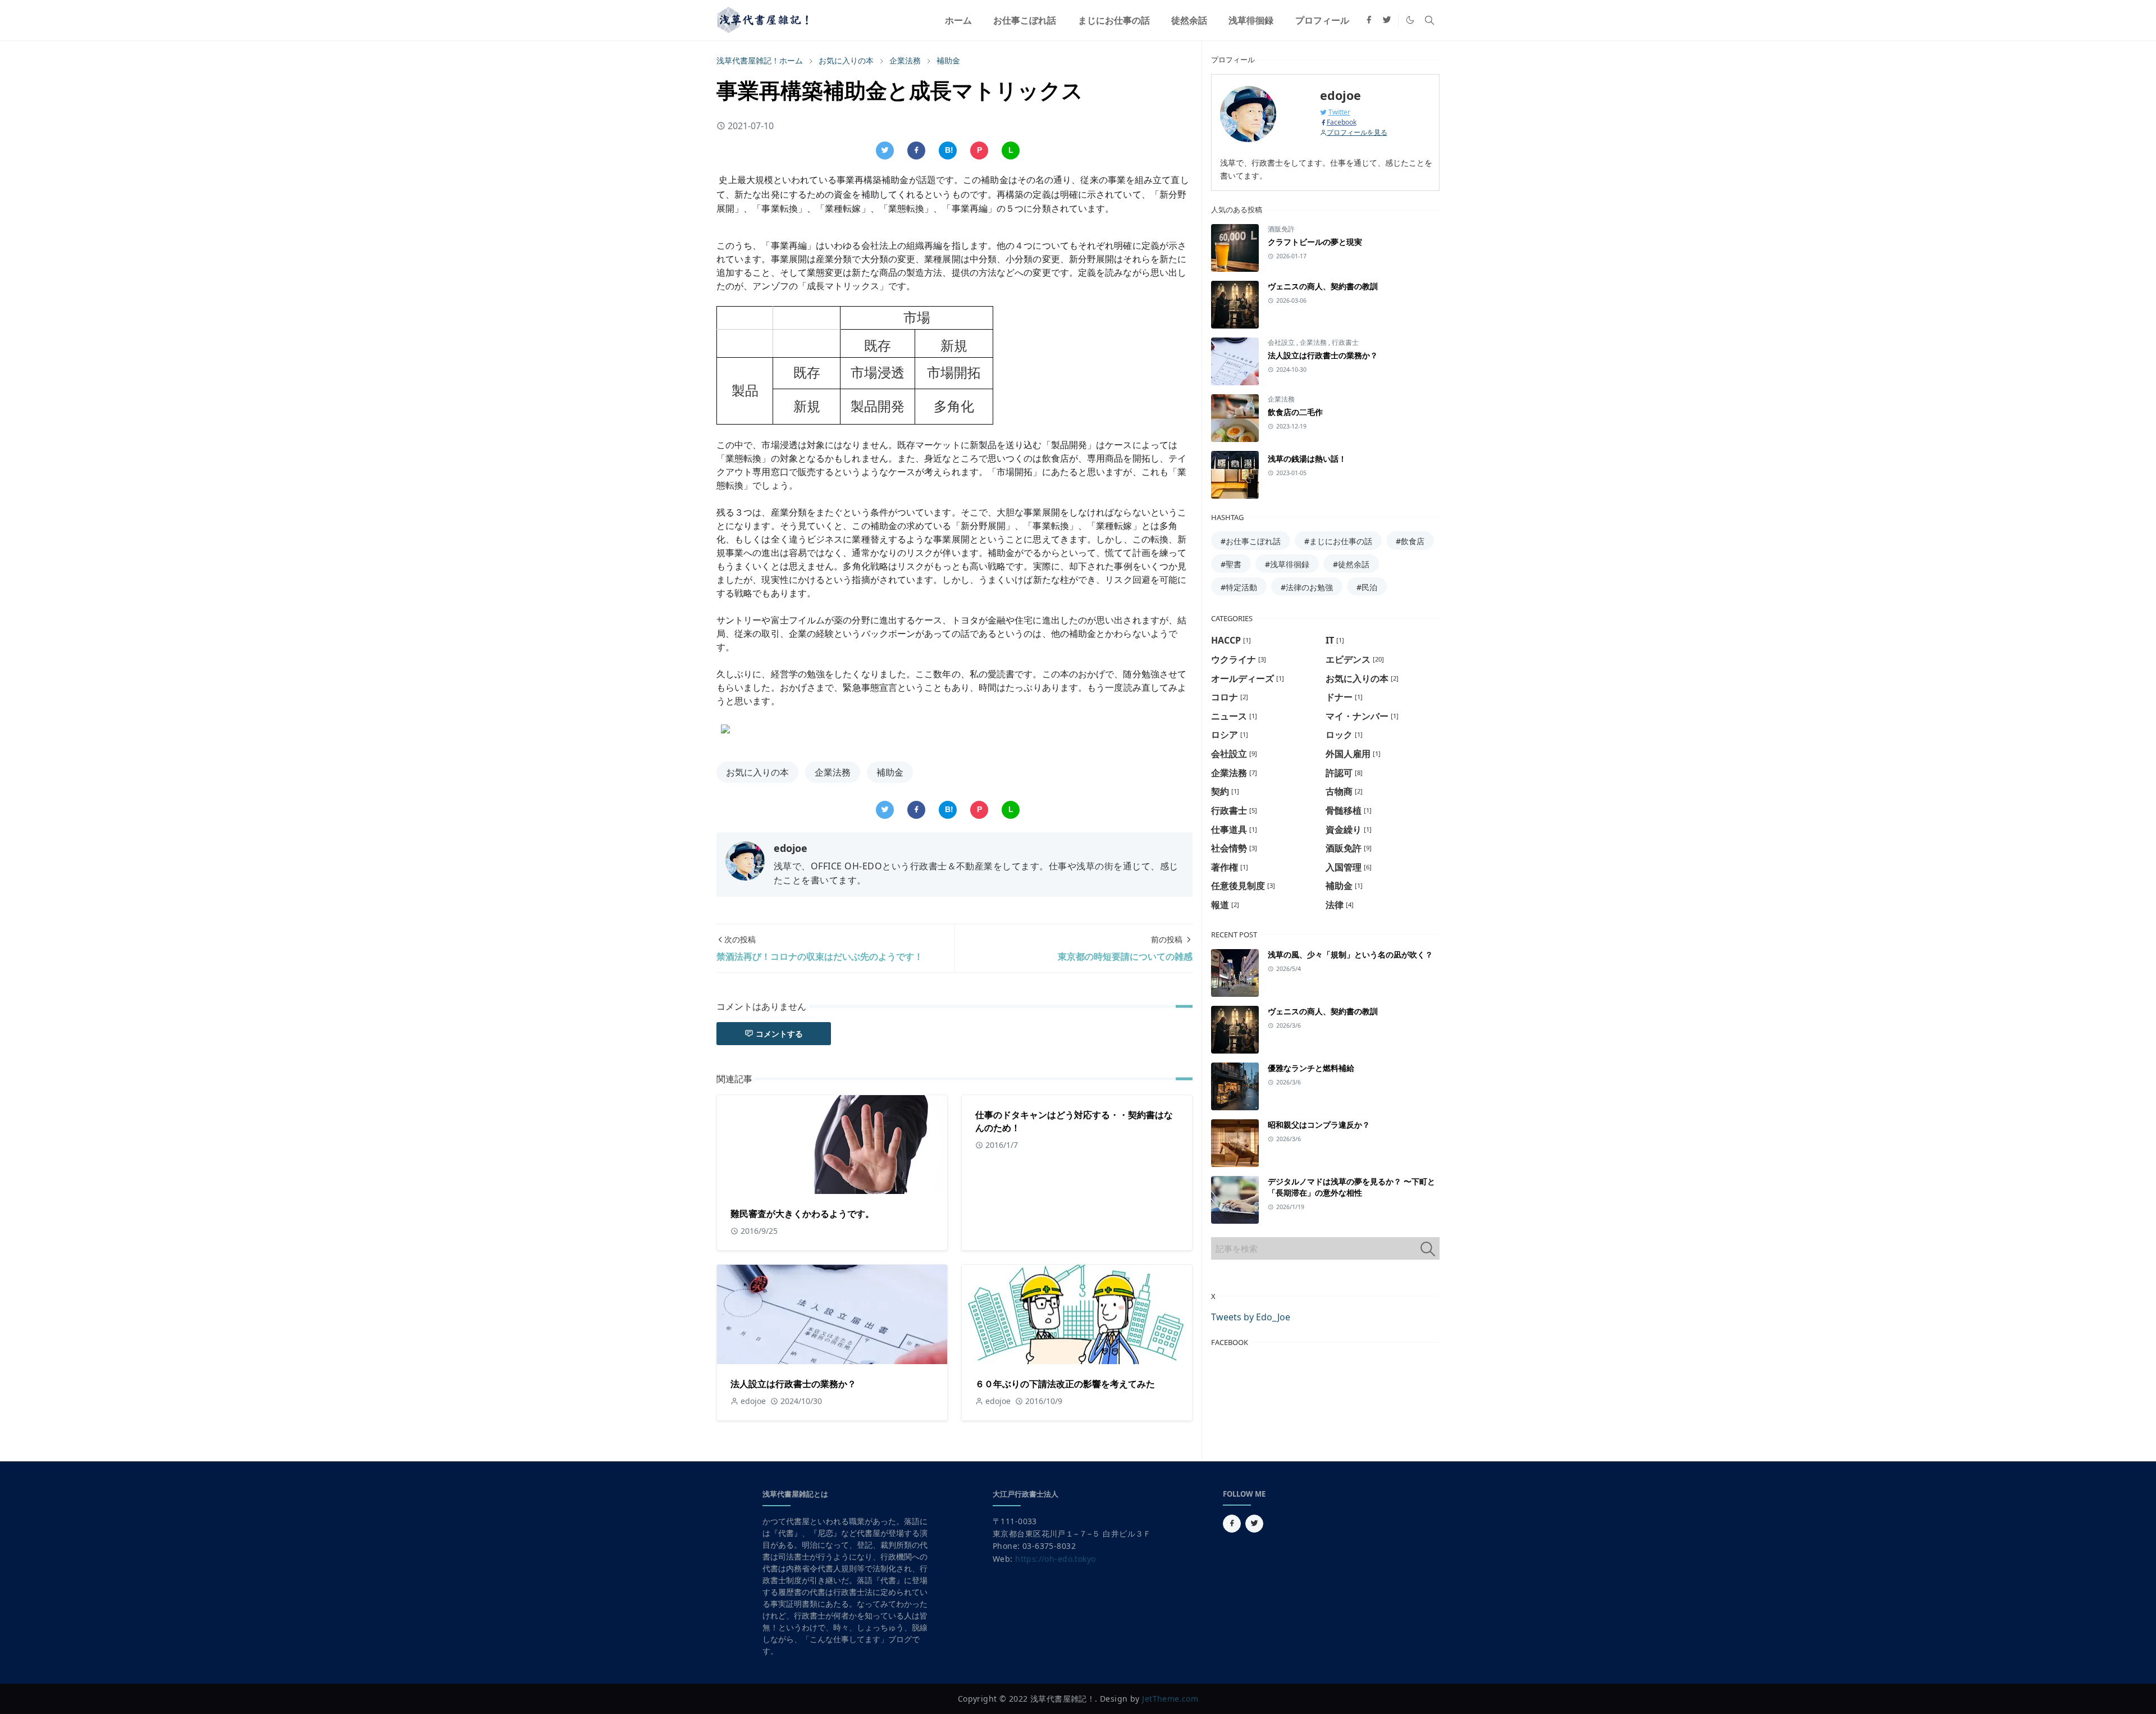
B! (949, 150)
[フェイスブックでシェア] (916, 151)
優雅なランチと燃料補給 (1311, 1068)
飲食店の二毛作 (1295, 412)
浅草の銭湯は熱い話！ (1307, 459)
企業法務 (833, 772)
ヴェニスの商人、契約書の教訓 (1323, 286)
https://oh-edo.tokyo (1055, 1559)
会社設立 (1282, 342)
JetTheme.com (1170, 1699)
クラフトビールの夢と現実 (1315, 242)
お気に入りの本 (757, 772)
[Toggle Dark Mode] (1410, 20)
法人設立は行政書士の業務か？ (793, 1384)
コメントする (779, 1034)
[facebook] (1369, 20)
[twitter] (1387, 20)
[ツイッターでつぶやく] (885, 151)
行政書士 (1345, 342)
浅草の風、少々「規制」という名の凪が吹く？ (1350, 954)
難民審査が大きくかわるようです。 (802, 1214)
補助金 (890, 772)
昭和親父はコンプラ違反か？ (1319, 1125)
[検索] (1428, 1249)
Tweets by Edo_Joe (1251, 1317)
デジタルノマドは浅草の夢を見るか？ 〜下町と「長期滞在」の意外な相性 (1351, 1187)
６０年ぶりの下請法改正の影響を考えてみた (1065, 1384)
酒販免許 (1281, 229)
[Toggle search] (1429, 20)
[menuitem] (958, 20)
